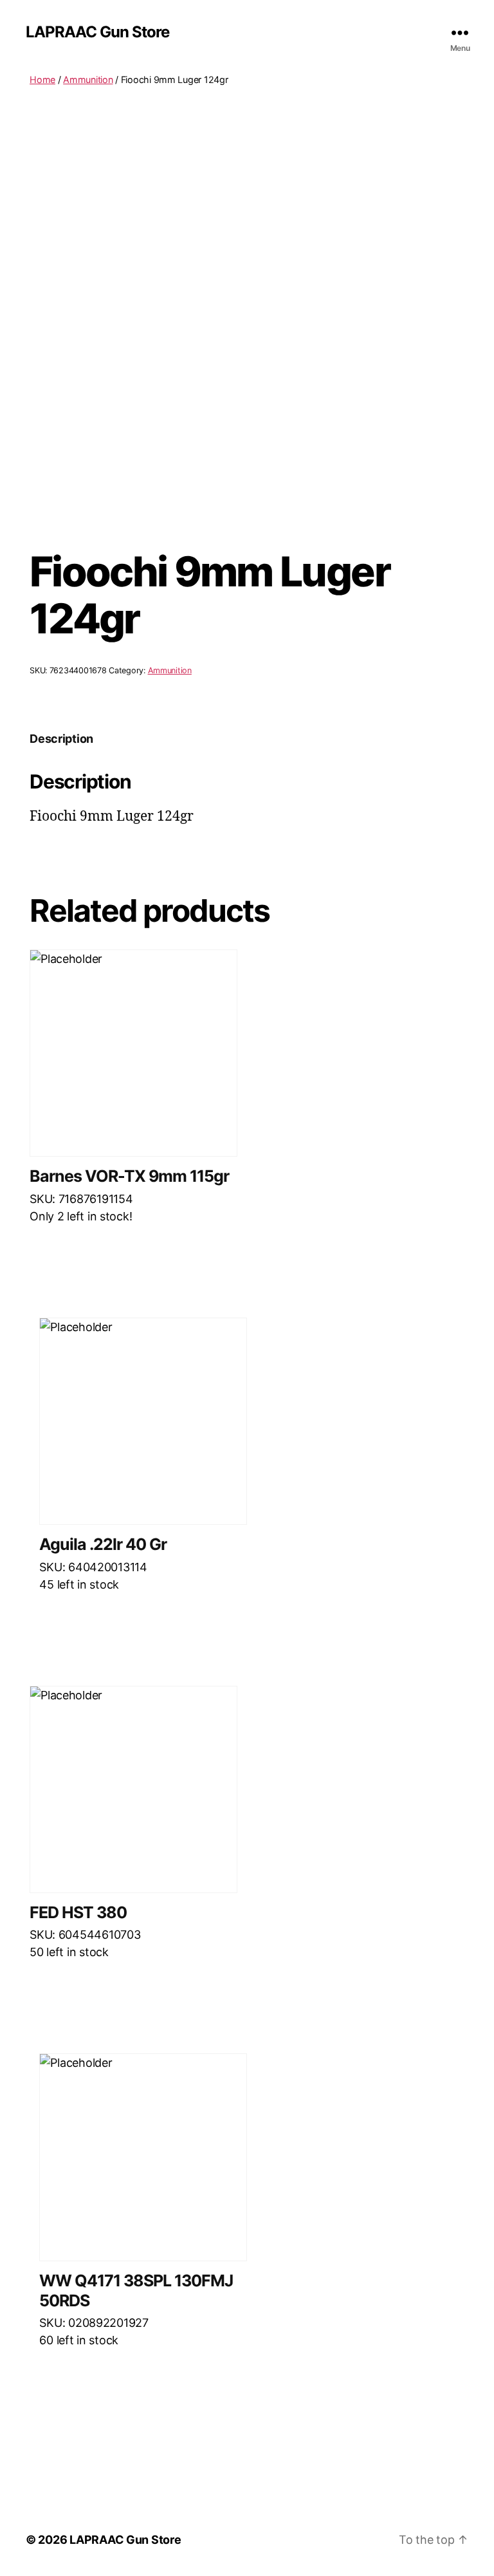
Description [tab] (61, 739)
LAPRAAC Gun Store (97, 32)
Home (42, 79)
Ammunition (88, 79)
